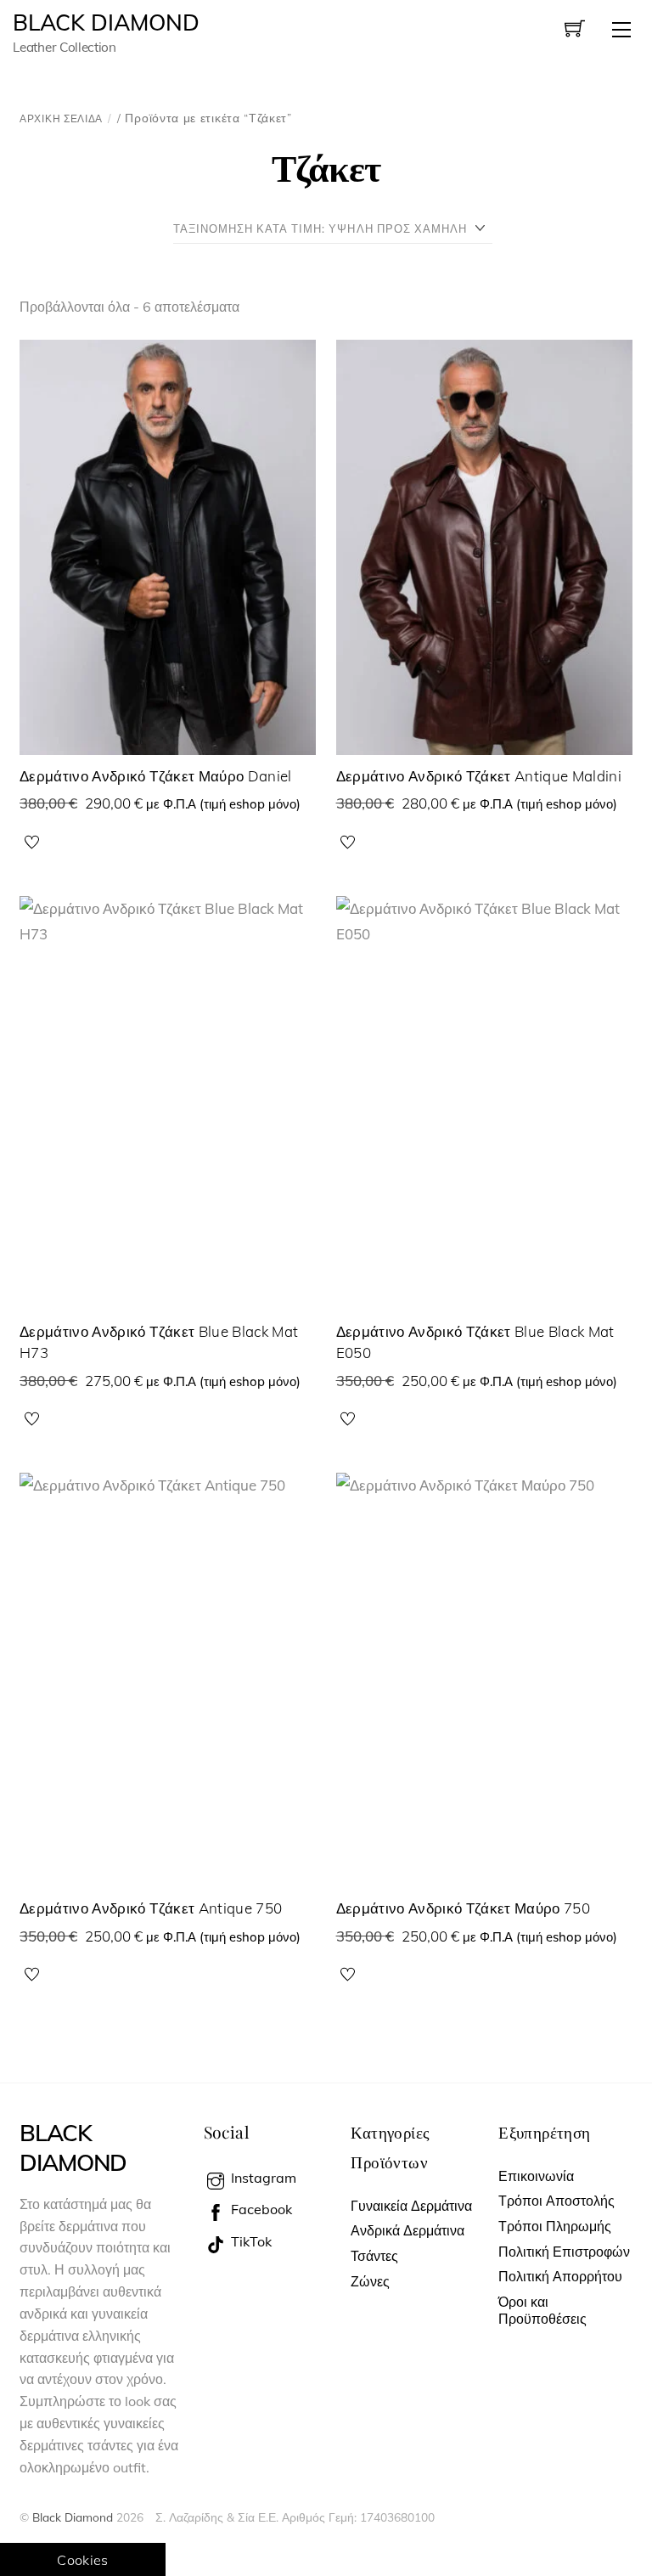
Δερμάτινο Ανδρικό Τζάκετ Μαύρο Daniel (156, 776)
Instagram (262, 2178)
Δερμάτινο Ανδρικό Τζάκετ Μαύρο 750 (464, 1908)
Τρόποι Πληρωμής (555, 2226)
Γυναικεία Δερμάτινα (411, 2206)
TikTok (250, 2241)
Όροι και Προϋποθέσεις (542, 2310)
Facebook (260, 2209)
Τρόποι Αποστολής (556, 2201)
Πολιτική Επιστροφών (564, 2252)
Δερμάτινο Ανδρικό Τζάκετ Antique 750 (151, 1908)
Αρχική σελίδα (61, 118)
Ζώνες (370, 2281)
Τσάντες (374, 2256)
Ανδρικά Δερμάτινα (407, 2230)
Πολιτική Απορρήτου (560, 2276)
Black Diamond (73, 2517)
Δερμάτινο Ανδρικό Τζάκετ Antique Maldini (479, 776)
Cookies (82, 2560)
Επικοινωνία (536, 2176)
